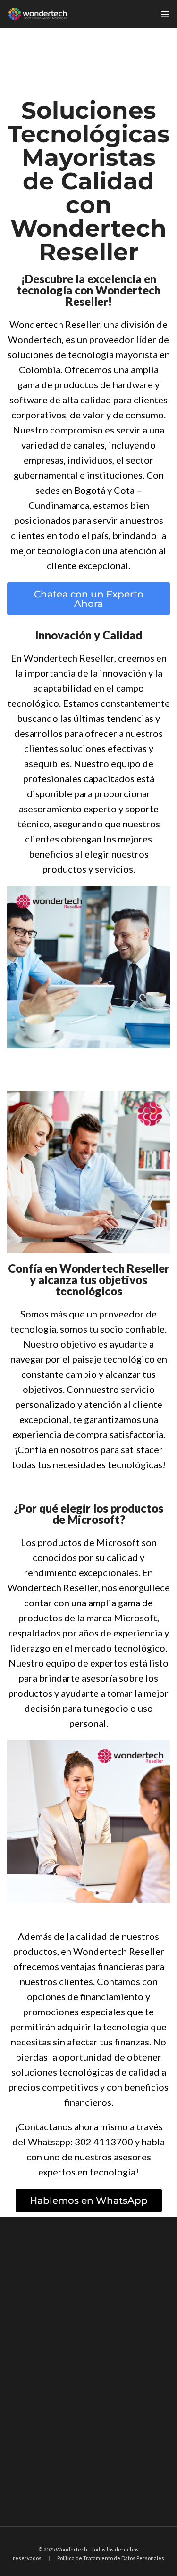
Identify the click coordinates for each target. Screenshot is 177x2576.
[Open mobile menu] (165, 14)
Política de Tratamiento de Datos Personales (111, 2558)
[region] (88, 2372)
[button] (88, 599)
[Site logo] (38, 13)
